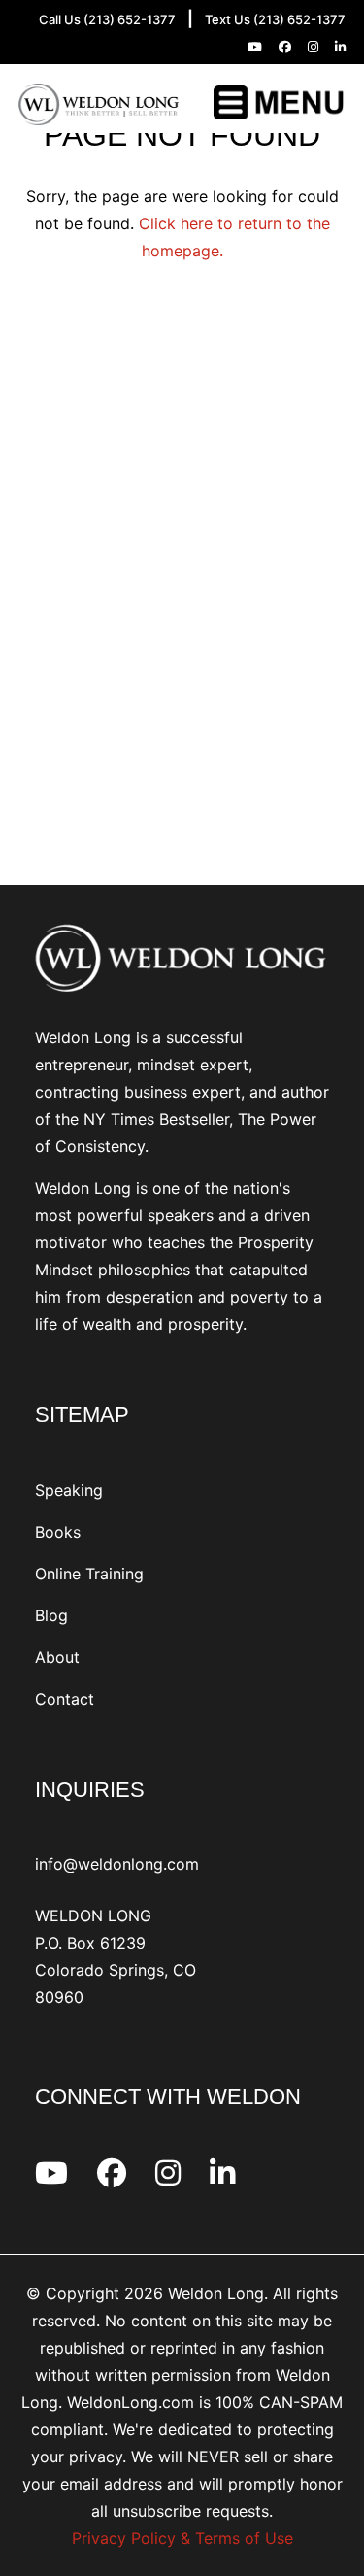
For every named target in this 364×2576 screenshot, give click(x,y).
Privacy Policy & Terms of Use (182, 2538)
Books (58, 1532)
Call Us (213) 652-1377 (107, 19)
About (57, 1657)
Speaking (69, 1490)
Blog (51, 1615)
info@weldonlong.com (117, 1864)
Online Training (89, 1574)
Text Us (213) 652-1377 (275, 19)
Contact (65, 1699)
